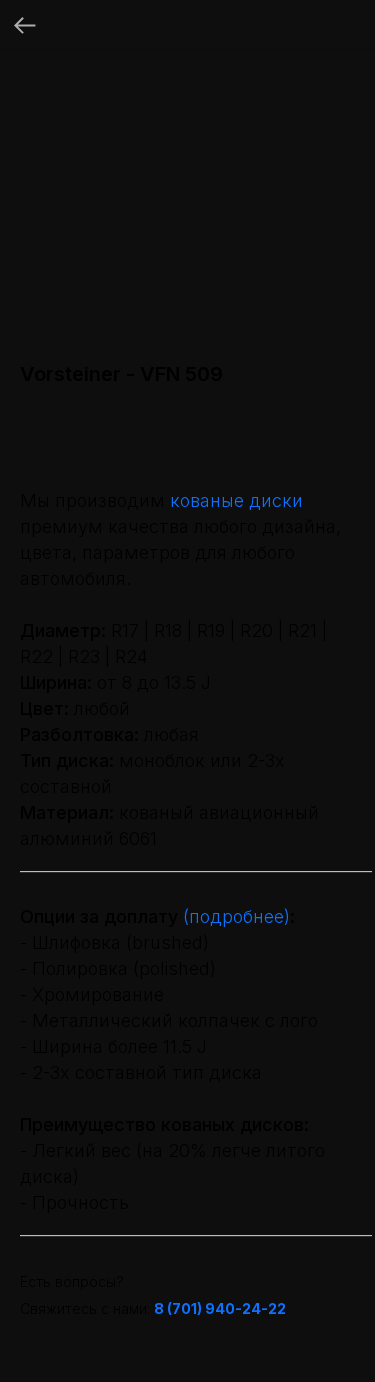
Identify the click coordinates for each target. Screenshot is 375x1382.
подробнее (236, 916)
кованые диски (236, 500)
